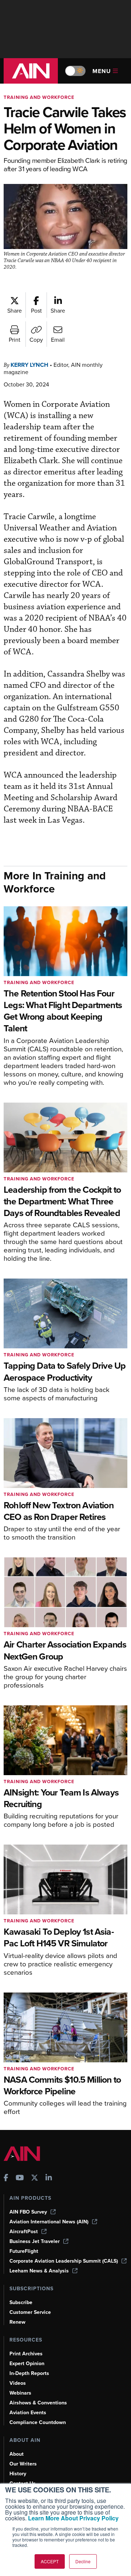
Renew (17, 2322)
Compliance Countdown (38, 2422)
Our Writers (23, 2464)
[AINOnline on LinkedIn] (49, 2178)
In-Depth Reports (29, 2373)
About (17, 2454)
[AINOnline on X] (35, 2178)
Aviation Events (28, 2413)
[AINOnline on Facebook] (6, 2178)
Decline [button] (83, 2561)
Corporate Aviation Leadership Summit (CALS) (64, 2261)
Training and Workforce (39, 97)
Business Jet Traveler (35, 2241)
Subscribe (21, 2302)
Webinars (20, 2393)
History (18, 2474)
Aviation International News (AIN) (49, 2222)
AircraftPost (24, 2232)
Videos (18, 2383)
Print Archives (26, 2354)
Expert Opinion (27, 2364)
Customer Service (30, 2312)
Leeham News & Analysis (39, 2271)
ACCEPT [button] (50, 2561)
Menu (102, 71)
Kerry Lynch (29, 365)
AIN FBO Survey (28, 2212)
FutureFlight (24, 2251)
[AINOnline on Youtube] (20, 2178)
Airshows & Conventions (38, 2403)
